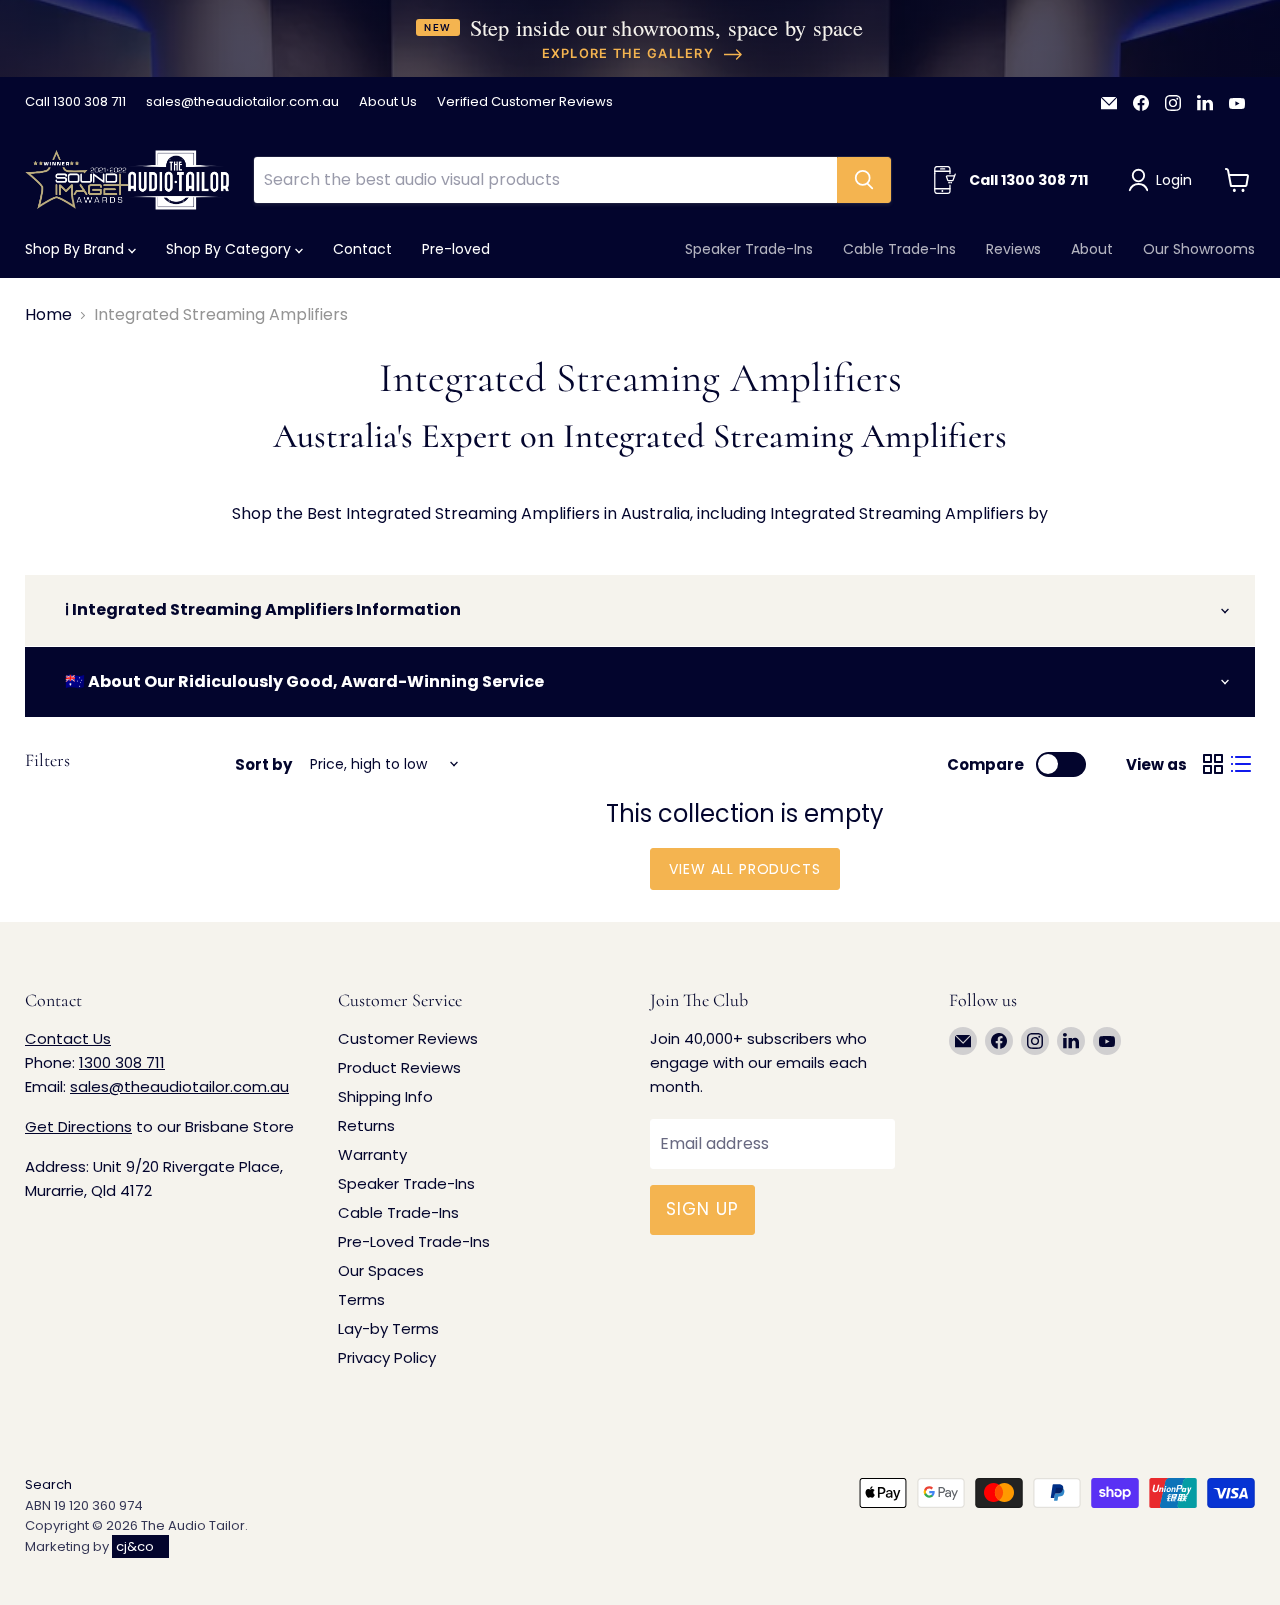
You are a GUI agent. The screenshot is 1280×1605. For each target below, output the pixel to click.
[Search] (864, 180)
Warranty (372, 1154)
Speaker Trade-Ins (749, 249)
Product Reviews (399, 1067)
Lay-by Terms (388, 1328)
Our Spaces (381, 1270)
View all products (744, 869)
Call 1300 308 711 (75, 102)
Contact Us (68, 1038)
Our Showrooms (1199, 249)
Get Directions (78, 1126)
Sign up (702, 1209)
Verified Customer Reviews (525, 102)
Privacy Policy (387, 1357)
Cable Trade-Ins (899, 249)
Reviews (1013, 249)
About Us (388, 102)
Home (48, 315)
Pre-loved (456, 249)
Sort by (263, 764)
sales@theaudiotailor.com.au (242, 102)
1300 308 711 (122, 1062)
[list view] (1241, 764)
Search (48, 1484)
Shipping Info (385, 1096)
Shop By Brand (76, 249)
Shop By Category (230, 249)
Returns (366, 1125)
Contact (362, 249)
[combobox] (545, 180)
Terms (361, 1299)
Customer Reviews (408, 1038)
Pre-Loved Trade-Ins (414, 1241)
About (1092, 249)
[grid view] (1213, 764)
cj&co (135, 1546)
